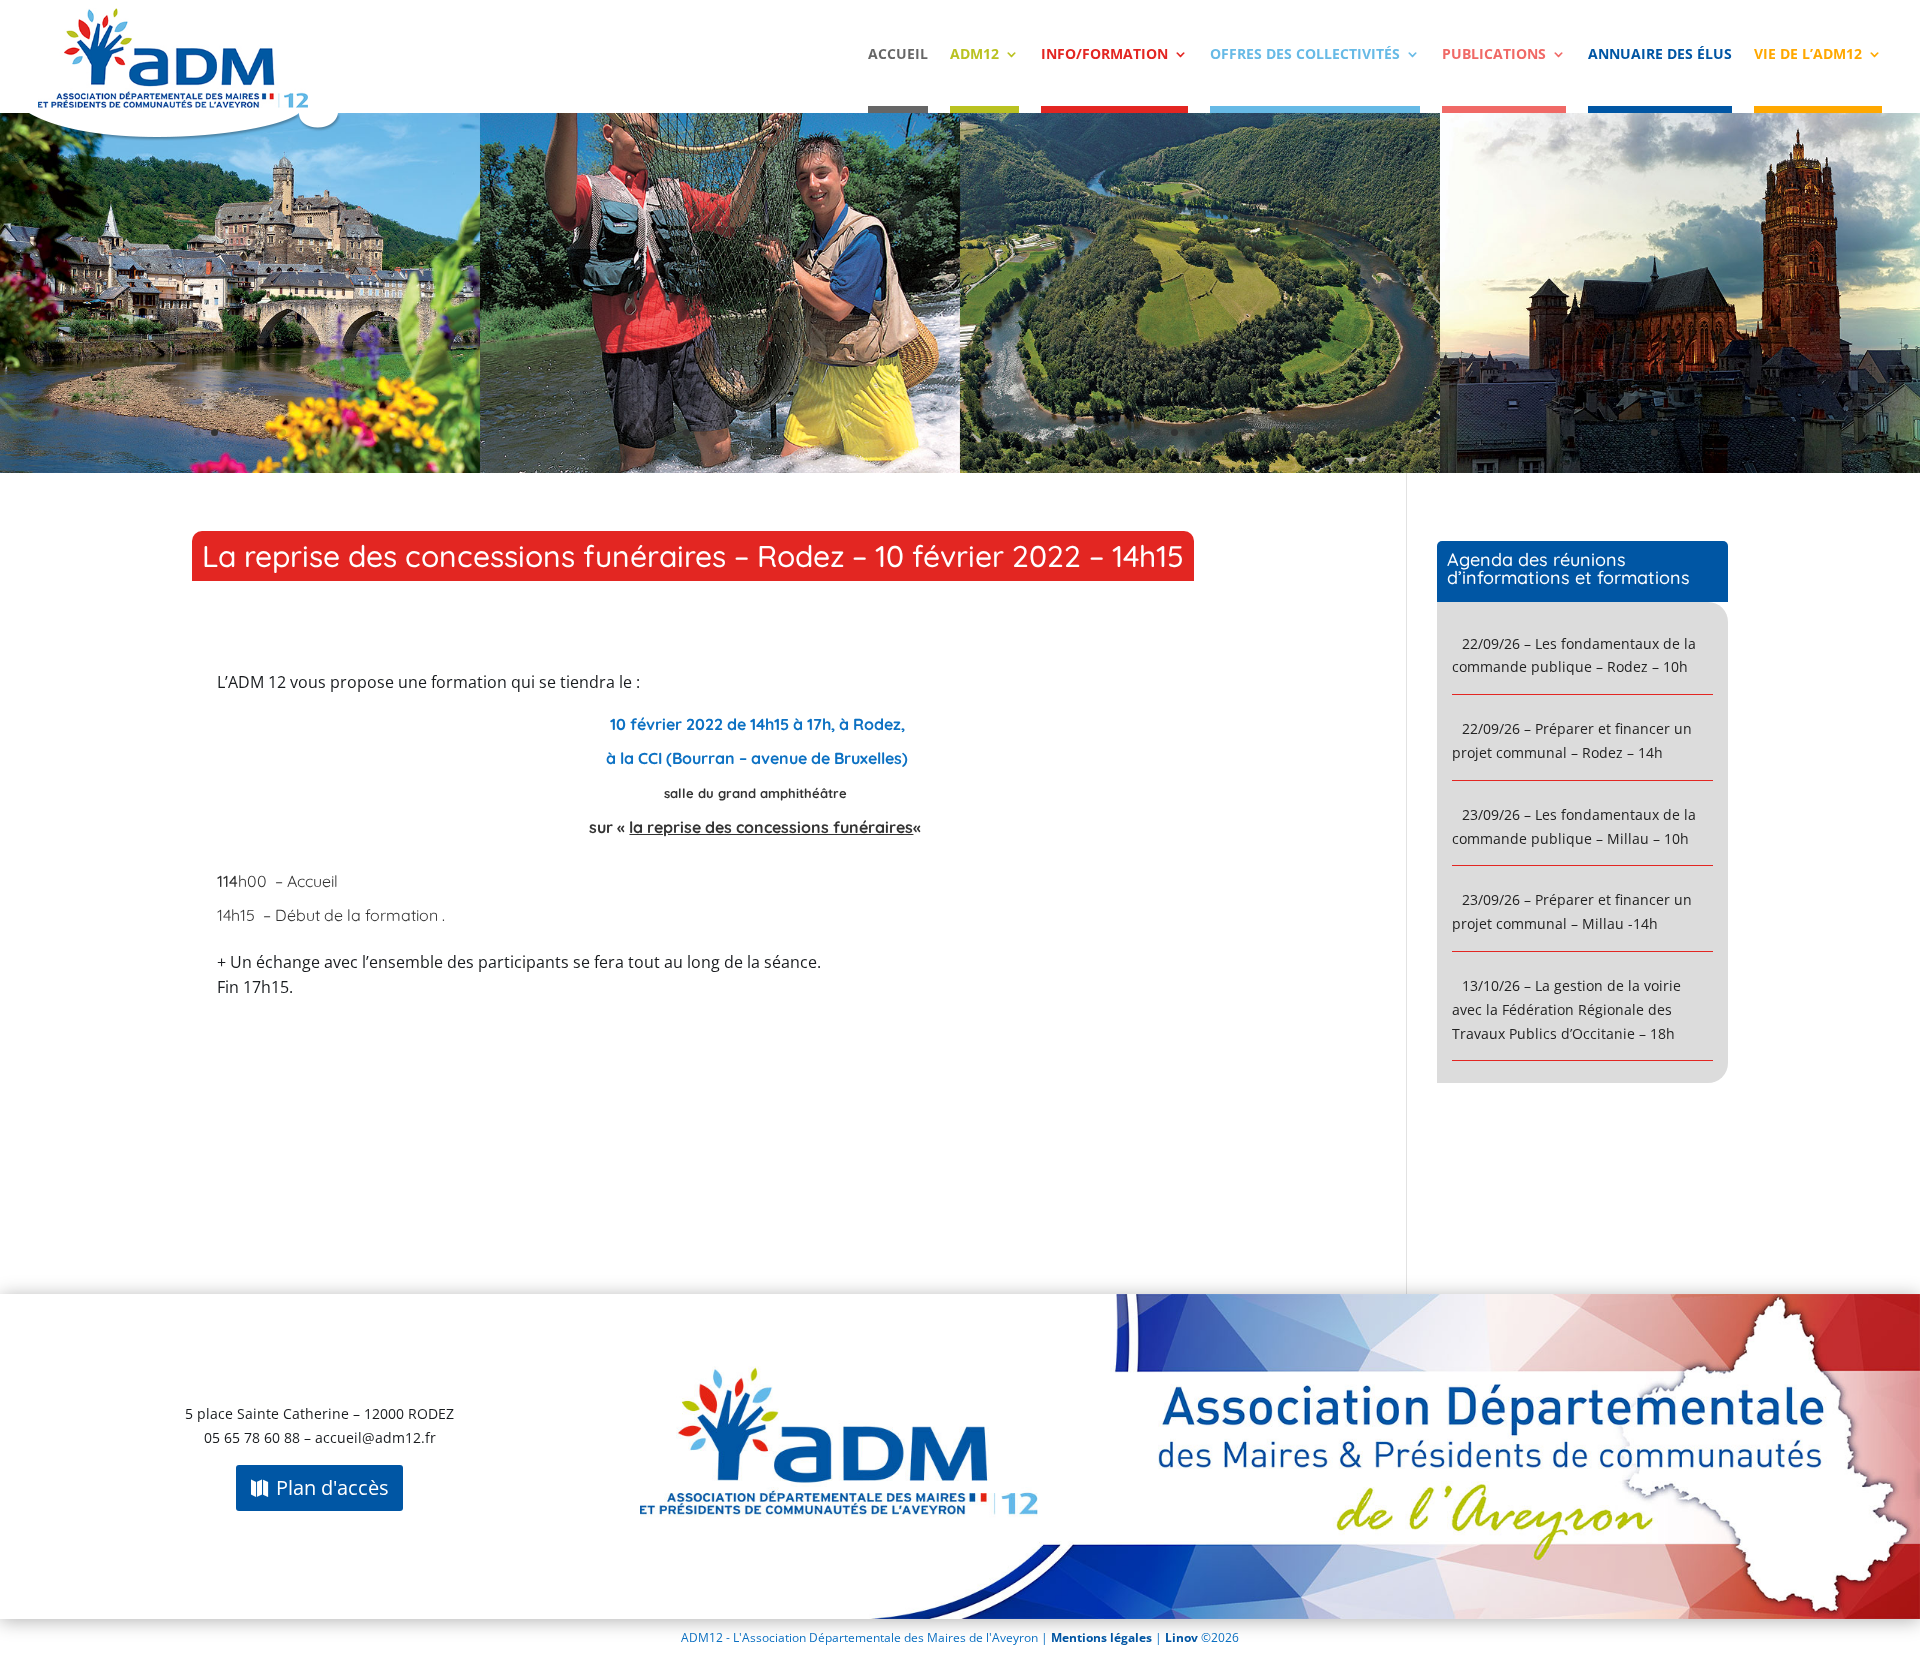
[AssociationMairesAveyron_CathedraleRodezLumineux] (1680, 467)
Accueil (898, 55)
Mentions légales (1103, 1637)
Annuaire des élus (1660, 55)
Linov (1181, 1637)
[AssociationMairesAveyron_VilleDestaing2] (240, 467)
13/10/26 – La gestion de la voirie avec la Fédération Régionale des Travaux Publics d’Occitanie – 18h (1566, 1009)
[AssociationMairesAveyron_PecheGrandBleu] (720, 467)
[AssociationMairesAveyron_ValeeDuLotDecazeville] (1200, 467)
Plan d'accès (332, 1487)
